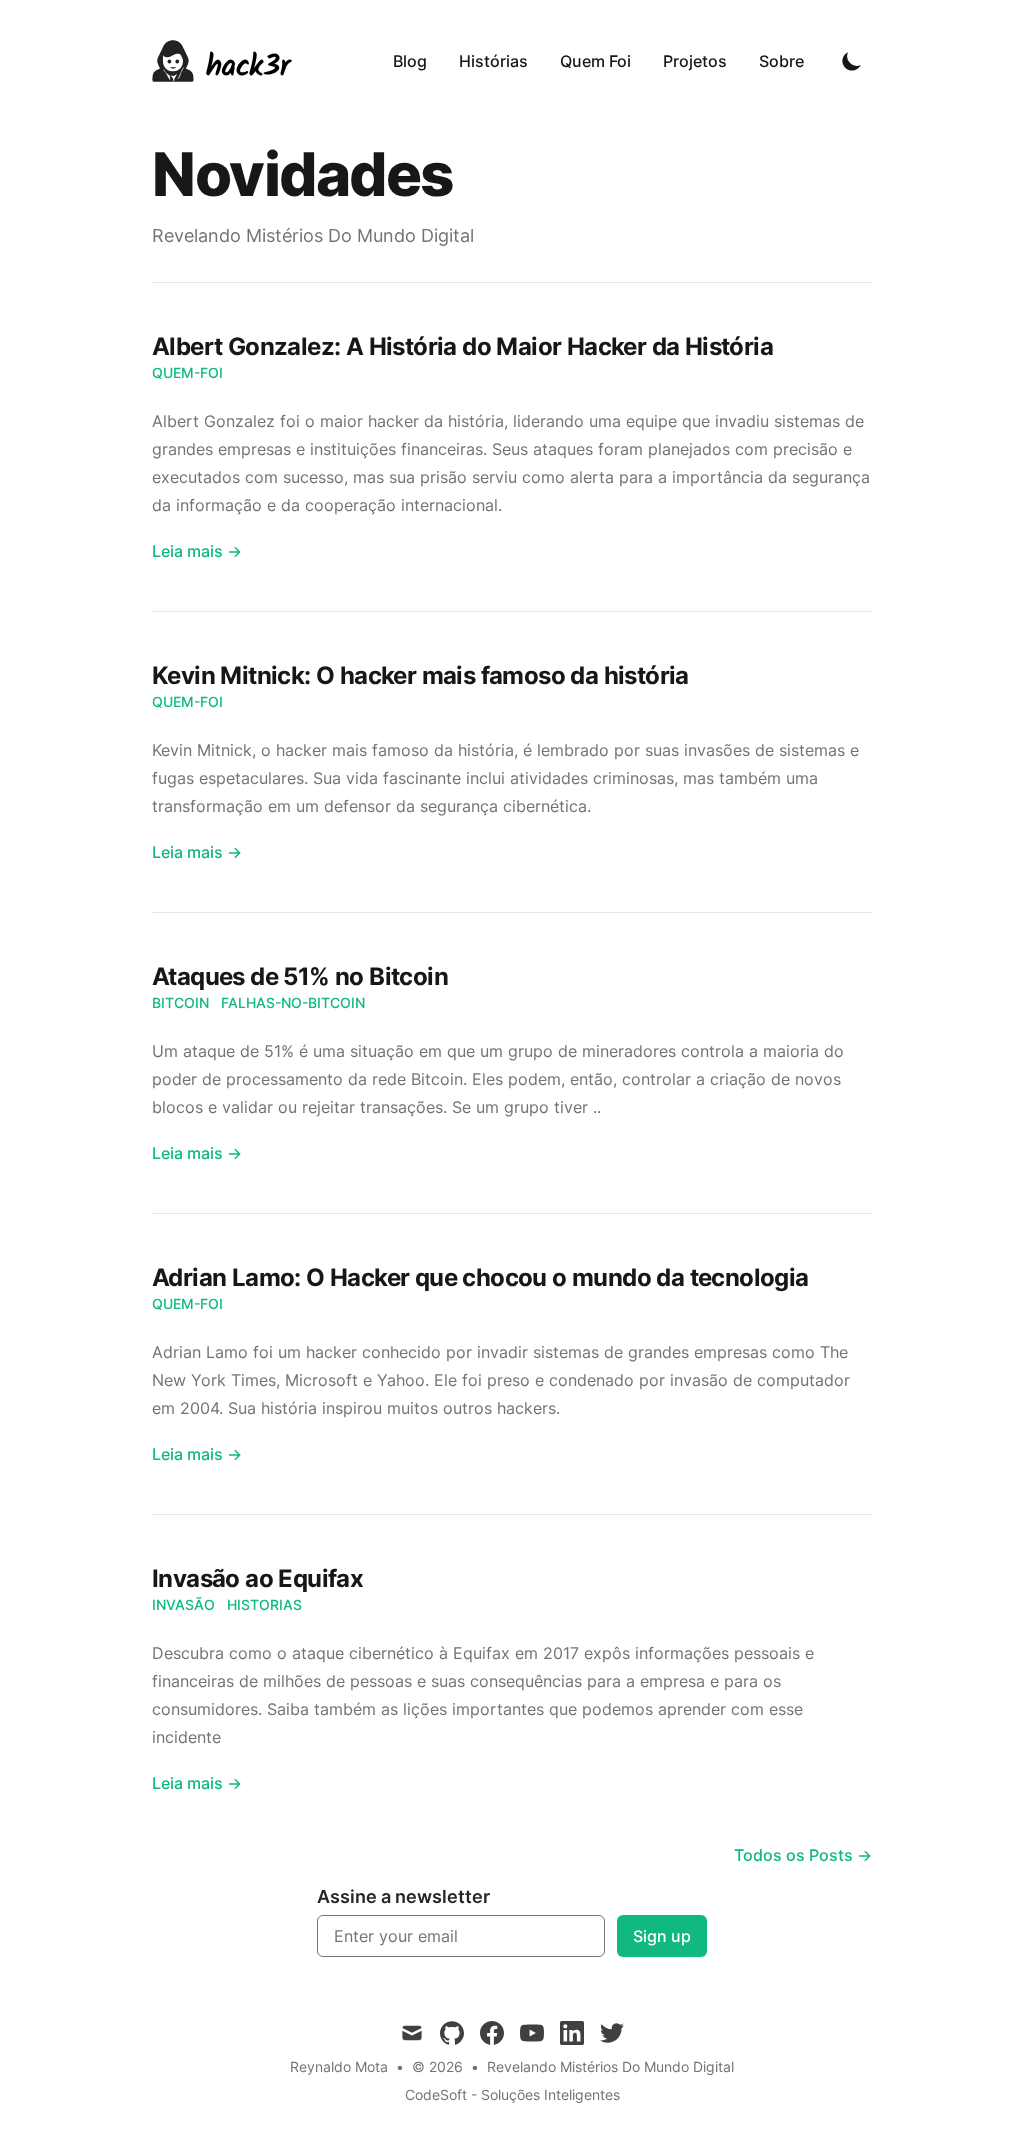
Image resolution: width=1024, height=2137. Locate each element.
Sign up (662, 1936)
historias (264, 1604)
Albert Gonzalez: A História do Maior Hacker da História (462, 346)
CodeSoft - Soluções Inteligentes (512, 2094)
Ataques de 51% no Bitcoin (300, 976)
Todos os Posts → (803, 1855)
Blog (410, 61)
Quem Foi (595, 61)
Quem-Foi (187, 372)
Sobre (781, 61)
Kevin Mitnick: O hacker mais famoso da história (420, 675)
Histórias (493, 61)
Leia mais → (197, 551)
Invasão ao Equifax (257, 1578)
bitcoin (180, 1002)
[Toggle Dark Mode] (852, 61)
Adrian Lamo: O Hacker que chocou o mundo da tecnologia (480, 1277)
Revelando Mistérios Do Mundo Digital (610, 2066)
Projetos (695, 61)
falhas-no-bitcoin (293, 1002)
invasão (183, 1604)
